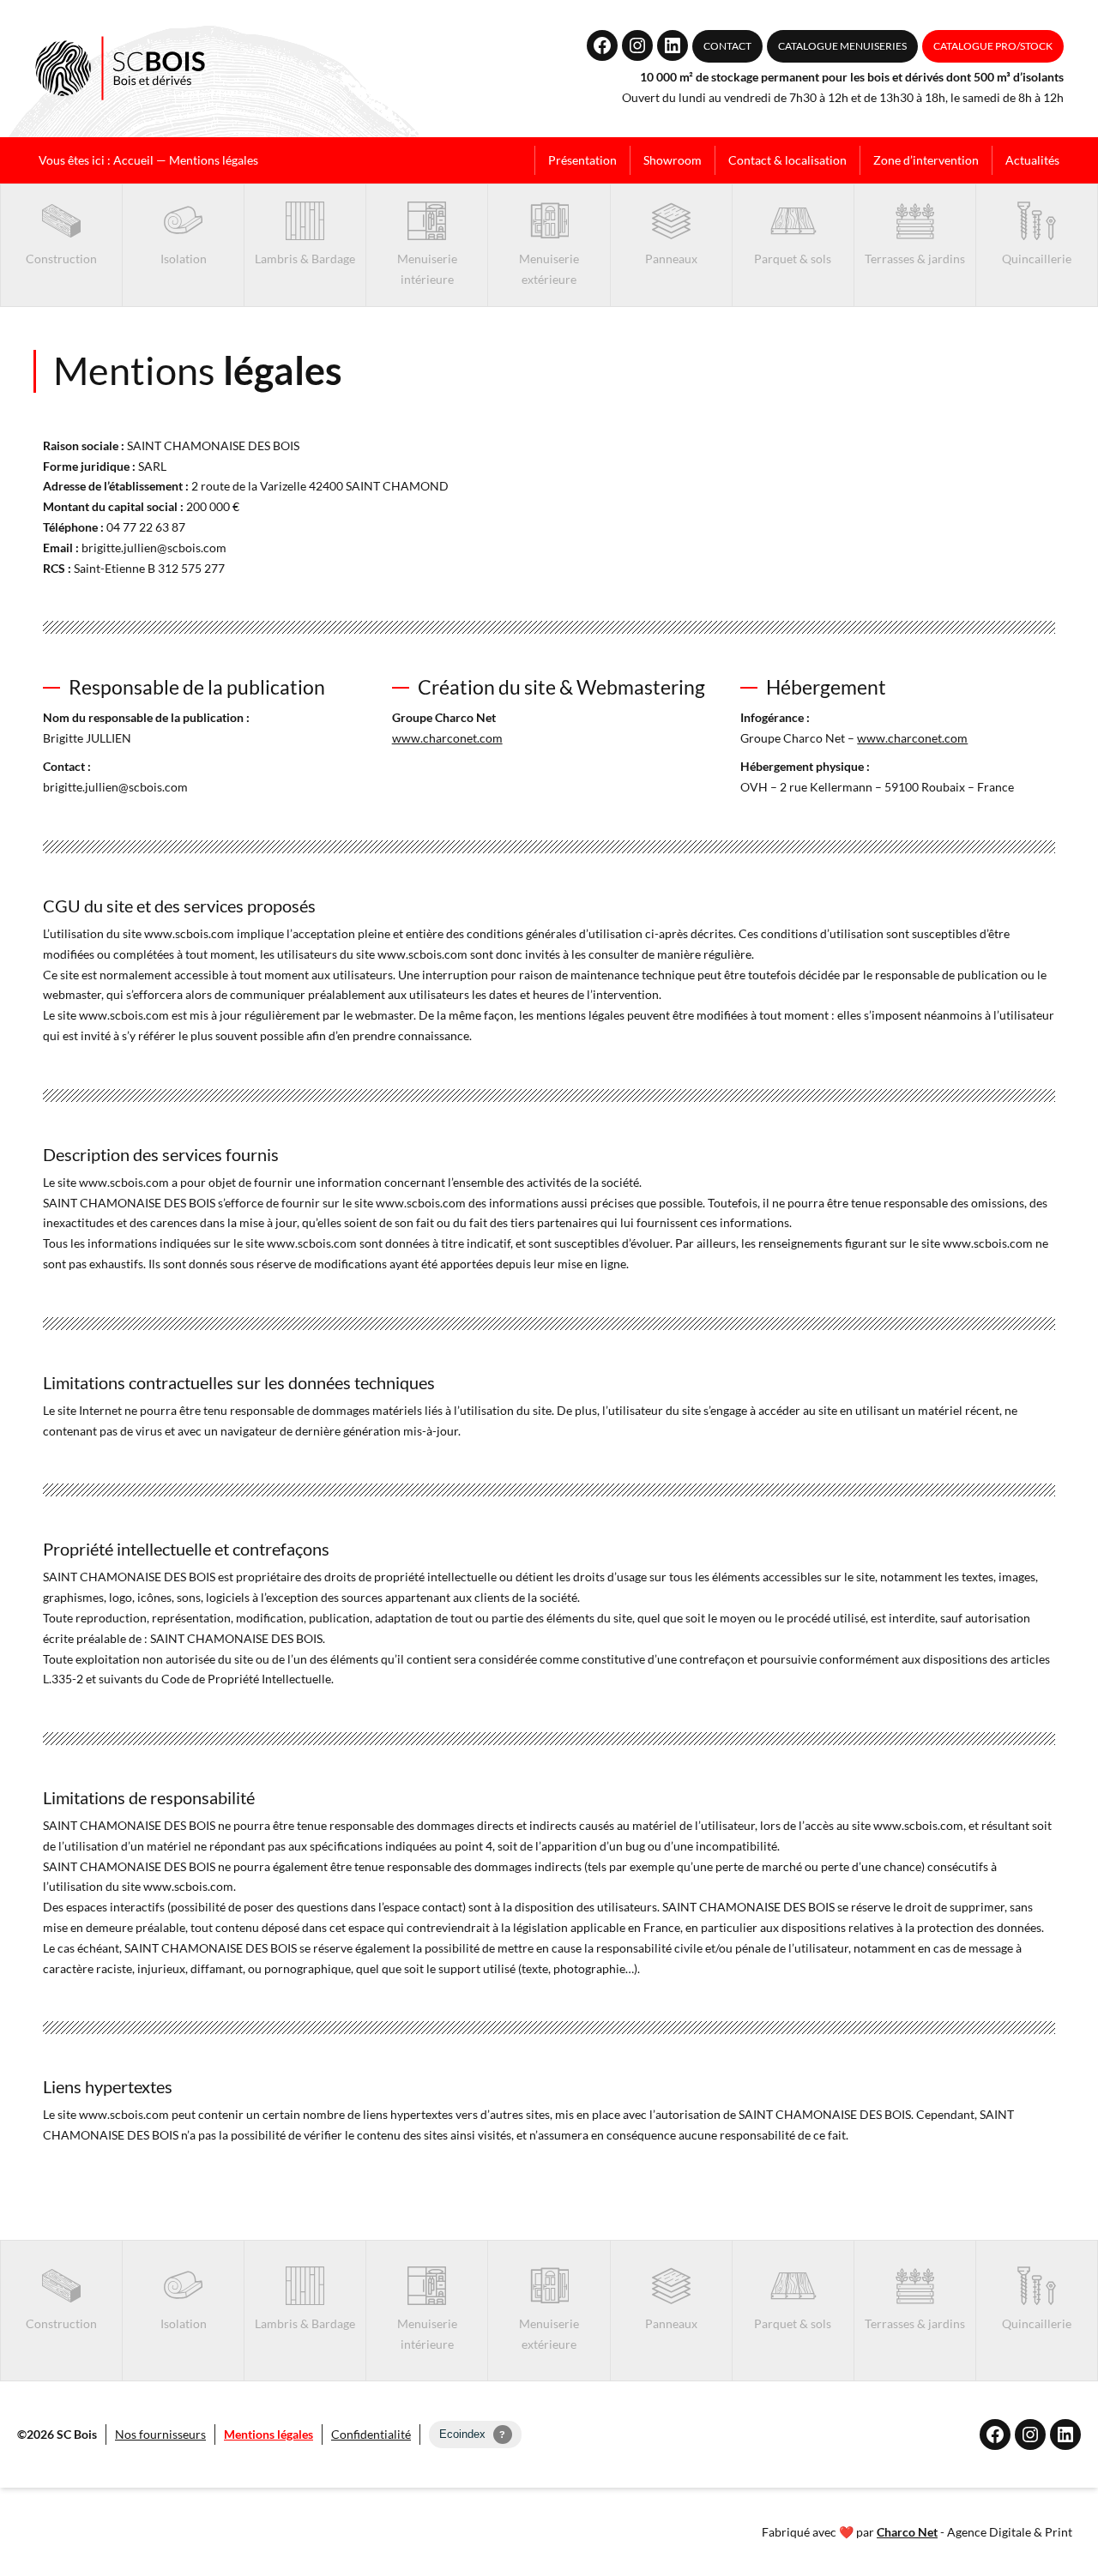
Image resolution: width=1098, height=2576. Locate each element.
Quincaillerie (1037, 259)
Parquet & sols (793, 259)
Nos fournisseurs (160, 2434)
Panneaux (671, 259)
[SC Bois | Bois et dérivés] (120, 69)
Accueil (133, 160)
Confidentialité (371, 2434)
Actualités (1032, 160)
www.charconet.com (447, 738)
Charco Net (907, 2532)
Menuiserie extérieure (549, 269)
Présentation (582, 160)
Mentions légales (268, 2434)
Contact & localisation (787, 160)
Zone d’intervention (926, 160)
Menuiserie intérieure (427, 269)
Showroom (673, 160)
